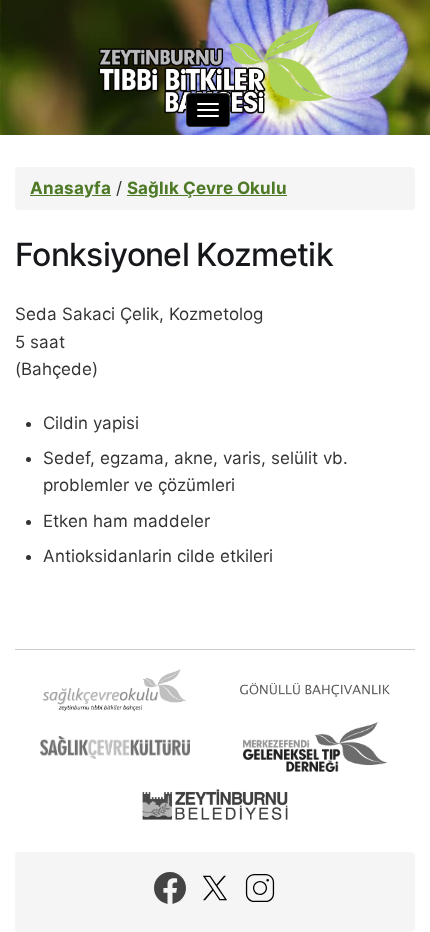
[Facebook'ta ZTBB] (170, 888)
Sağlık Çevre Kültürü (115, 747)
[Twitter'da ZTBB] (215, 888)
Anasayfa (70, 188)
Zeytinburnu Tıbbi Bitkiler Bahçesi (215, 70)
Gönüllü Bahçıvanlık (315, 690)
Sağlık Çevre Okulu (207, 188)
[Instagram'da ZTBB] (260, 888)
